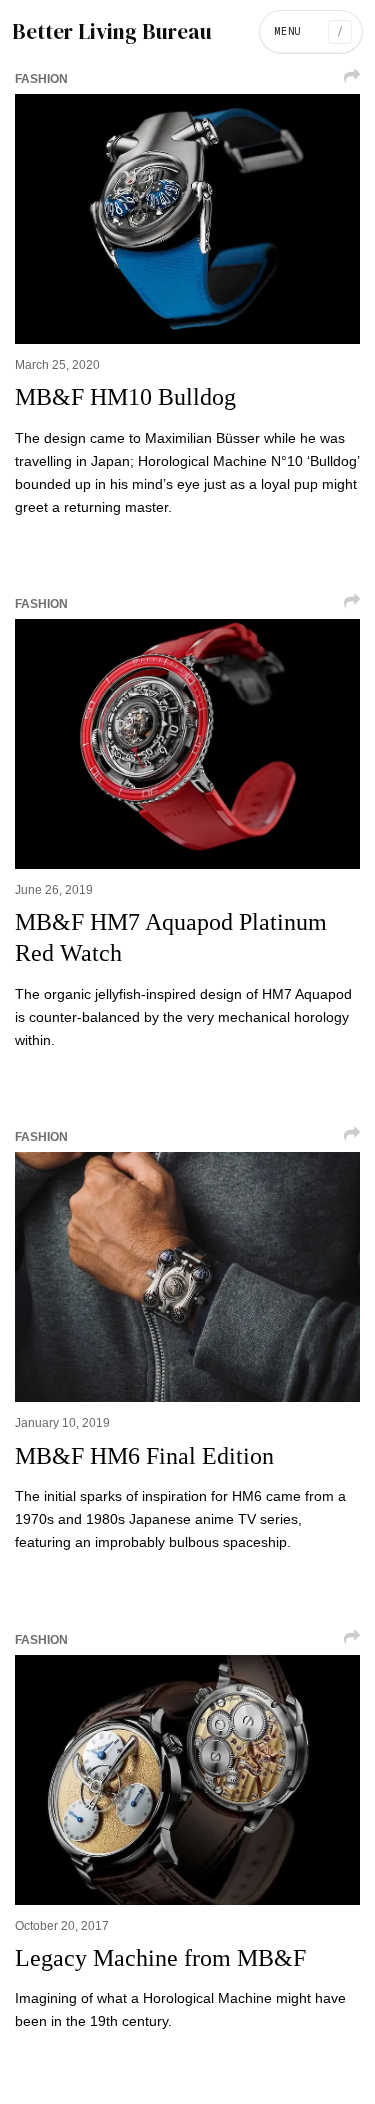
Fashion (41, 79)
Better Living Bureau (112, 32)
